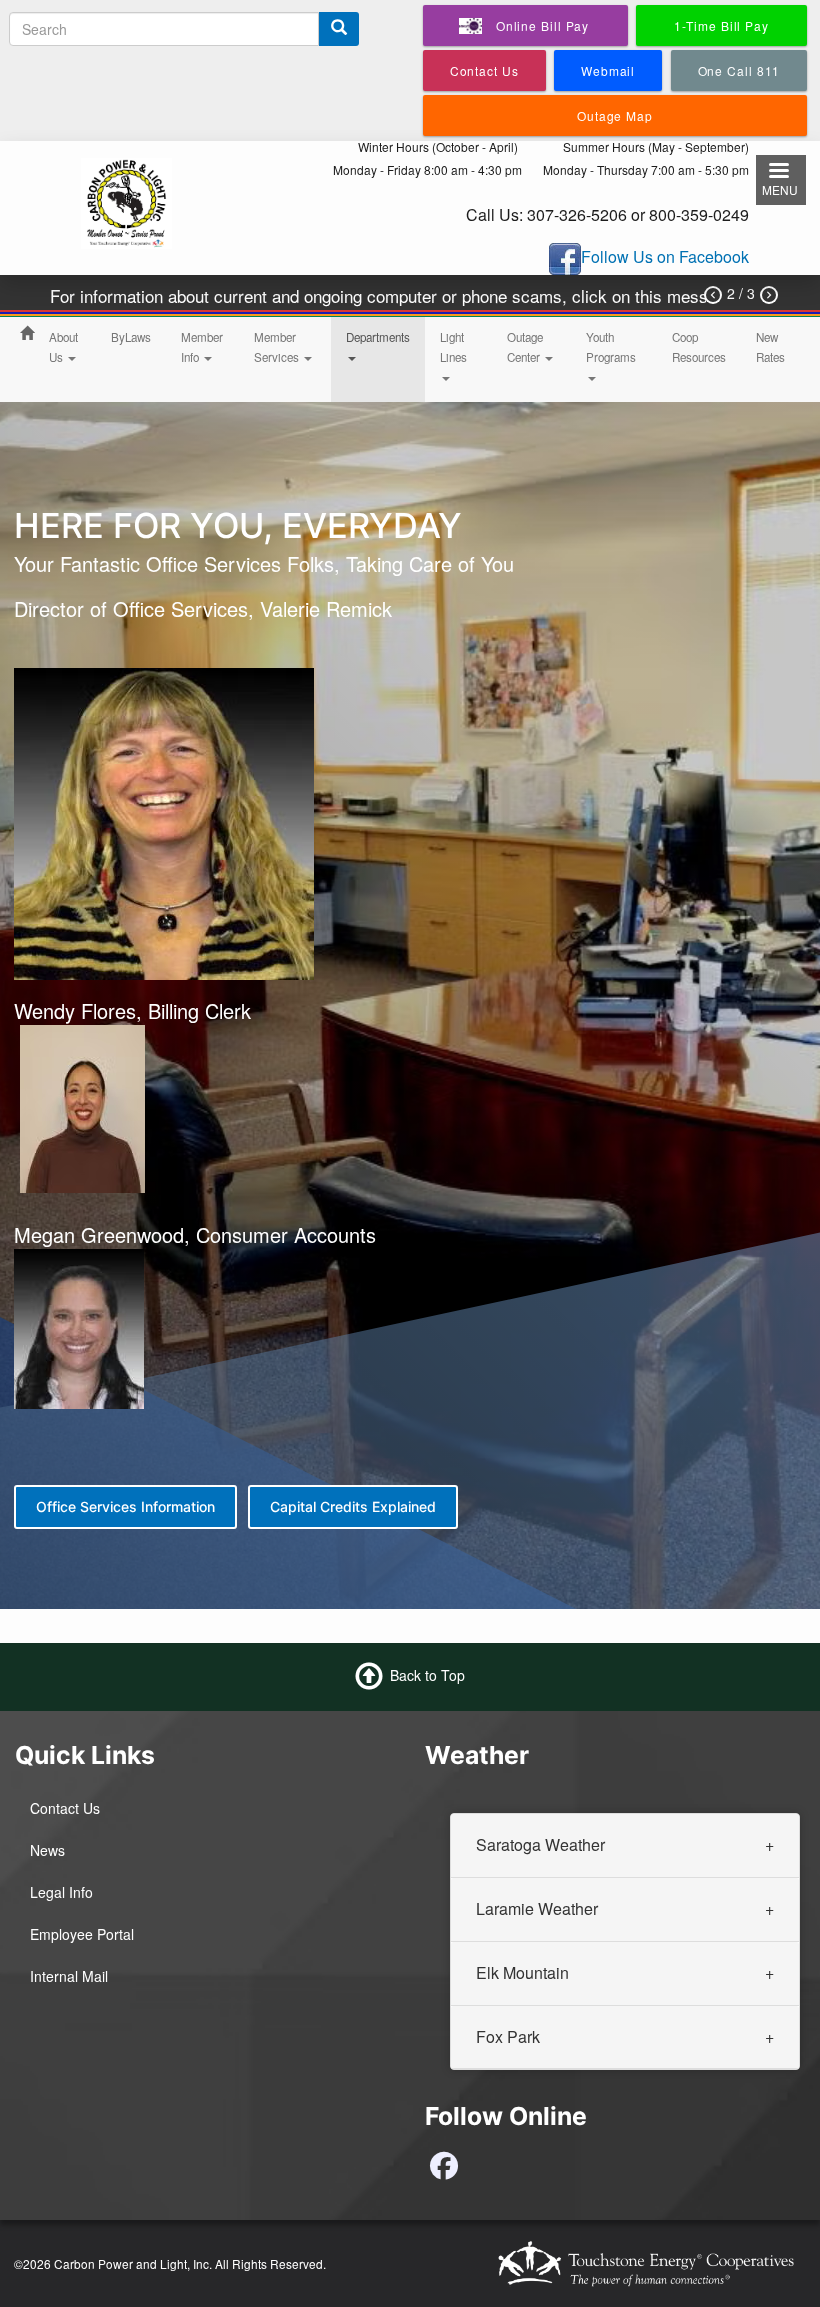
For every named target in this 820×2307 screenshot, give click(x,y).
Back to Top (427, 1675)
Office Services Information (125, 1506)
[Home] (126, 201)
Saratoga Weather (540, 1844)
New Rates (770, 347)
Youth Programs (611, 347)
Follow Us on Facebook (665, 257)
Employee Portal (82, 1934)
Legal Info (61, 1892)
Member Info (202, 347)
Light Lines (453, 347)
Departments (378, 337)
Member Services (278, 347)
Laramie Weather (537, 1908)
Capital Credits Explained (353, 1506)
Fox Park (508, 2036)
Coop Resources (699, 347)
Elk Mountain (522, 1972)
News (47, 1850)
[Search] (339, 29)
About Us (63, 347)
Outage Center (525, 347)
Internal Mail (69, 1976)
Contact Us (65, 1808)
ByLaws (131, 337)
